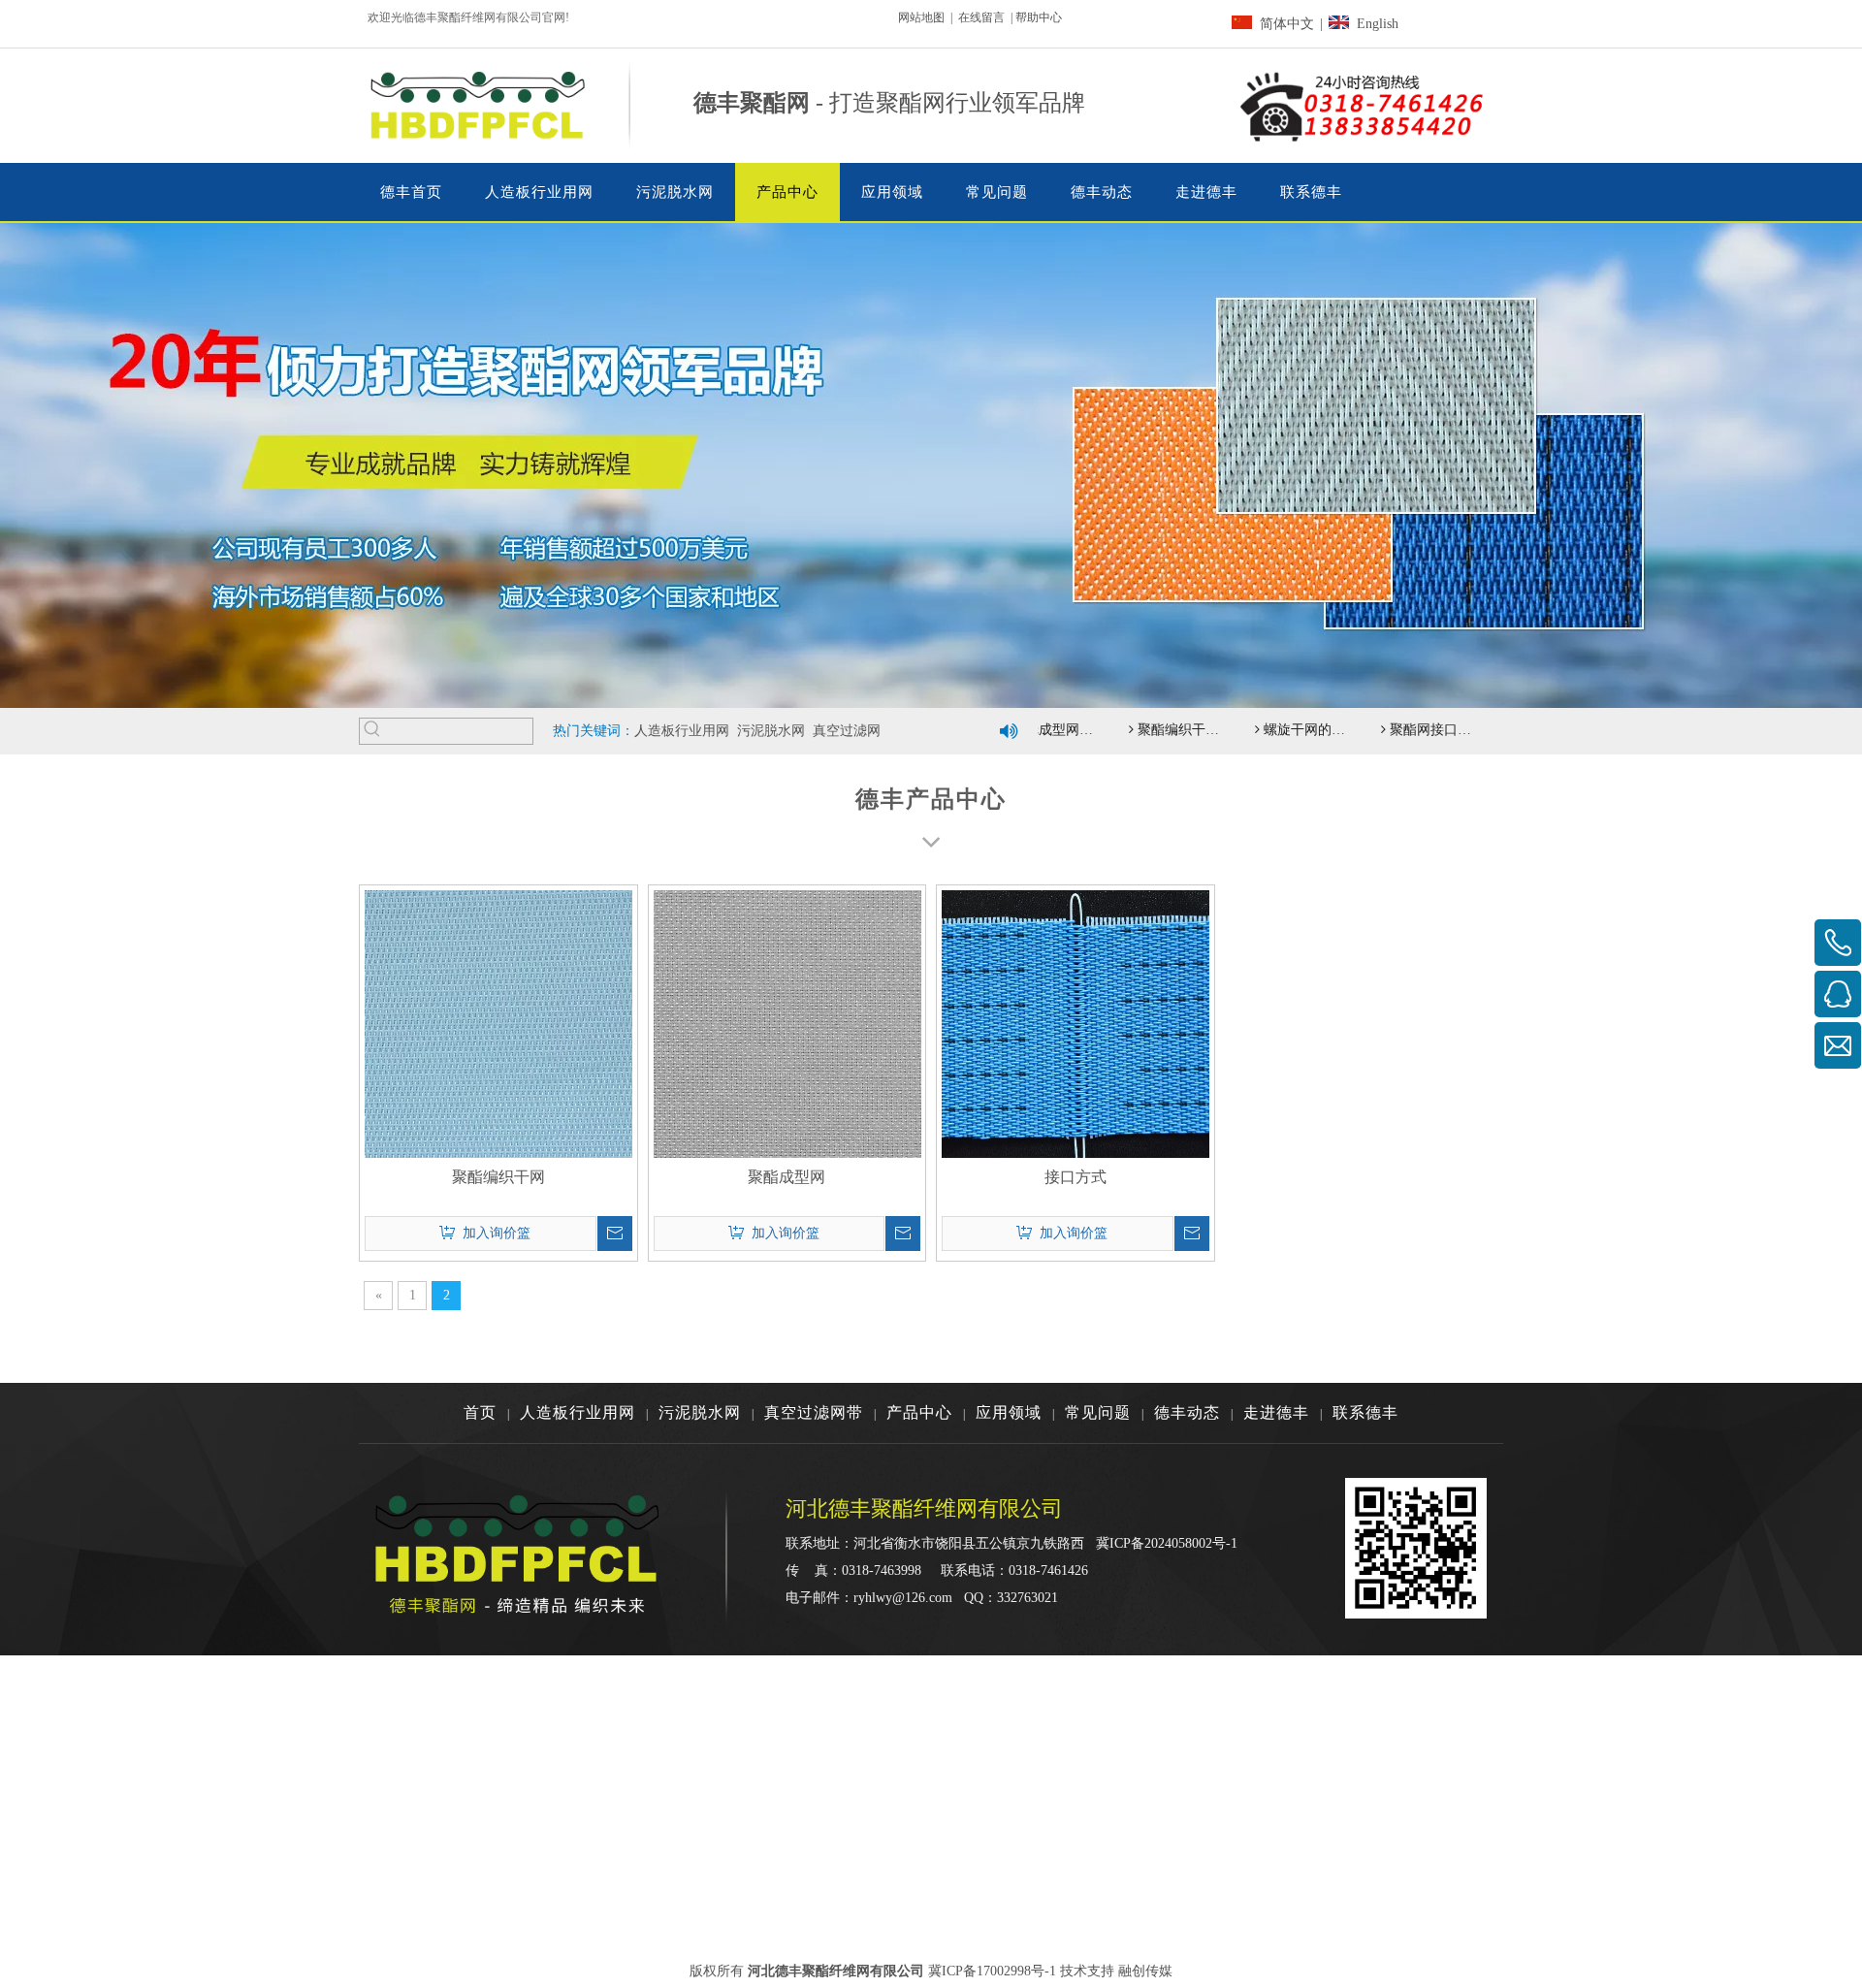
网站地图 (921, 17)
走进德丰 (1276, 1412)
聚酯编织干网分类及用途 (1156, 730)
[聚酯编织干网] (498, 1023)
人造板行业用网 (682, 731)
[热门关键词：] (372, 731)
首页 (480, 1412)
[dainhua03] (1364, 106)
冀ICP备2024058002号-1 (1167, 1543)
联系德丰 (1365, 1412)
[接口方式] (1075, 1023)
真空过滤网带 (814, 1412)
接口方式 (1075, 1177)
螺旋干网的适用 (1283, 730)
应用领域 (1009, 1412)
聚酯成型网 (787, 1177)
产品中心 (919, 1412)
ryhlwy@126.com (903, 1598)
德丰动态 (1187, 1412)
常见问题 (1098, 1412)
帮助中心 (1039, 17)
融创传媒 (1145, 1971)
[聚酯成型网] (787, 1023)
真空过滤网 (847, 731)
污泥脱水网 (771, 731)
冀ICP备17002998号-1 (992, 1971)
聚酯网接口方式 (1409, 730)
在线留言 (981, 17)
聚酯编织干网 (498, 1177)
